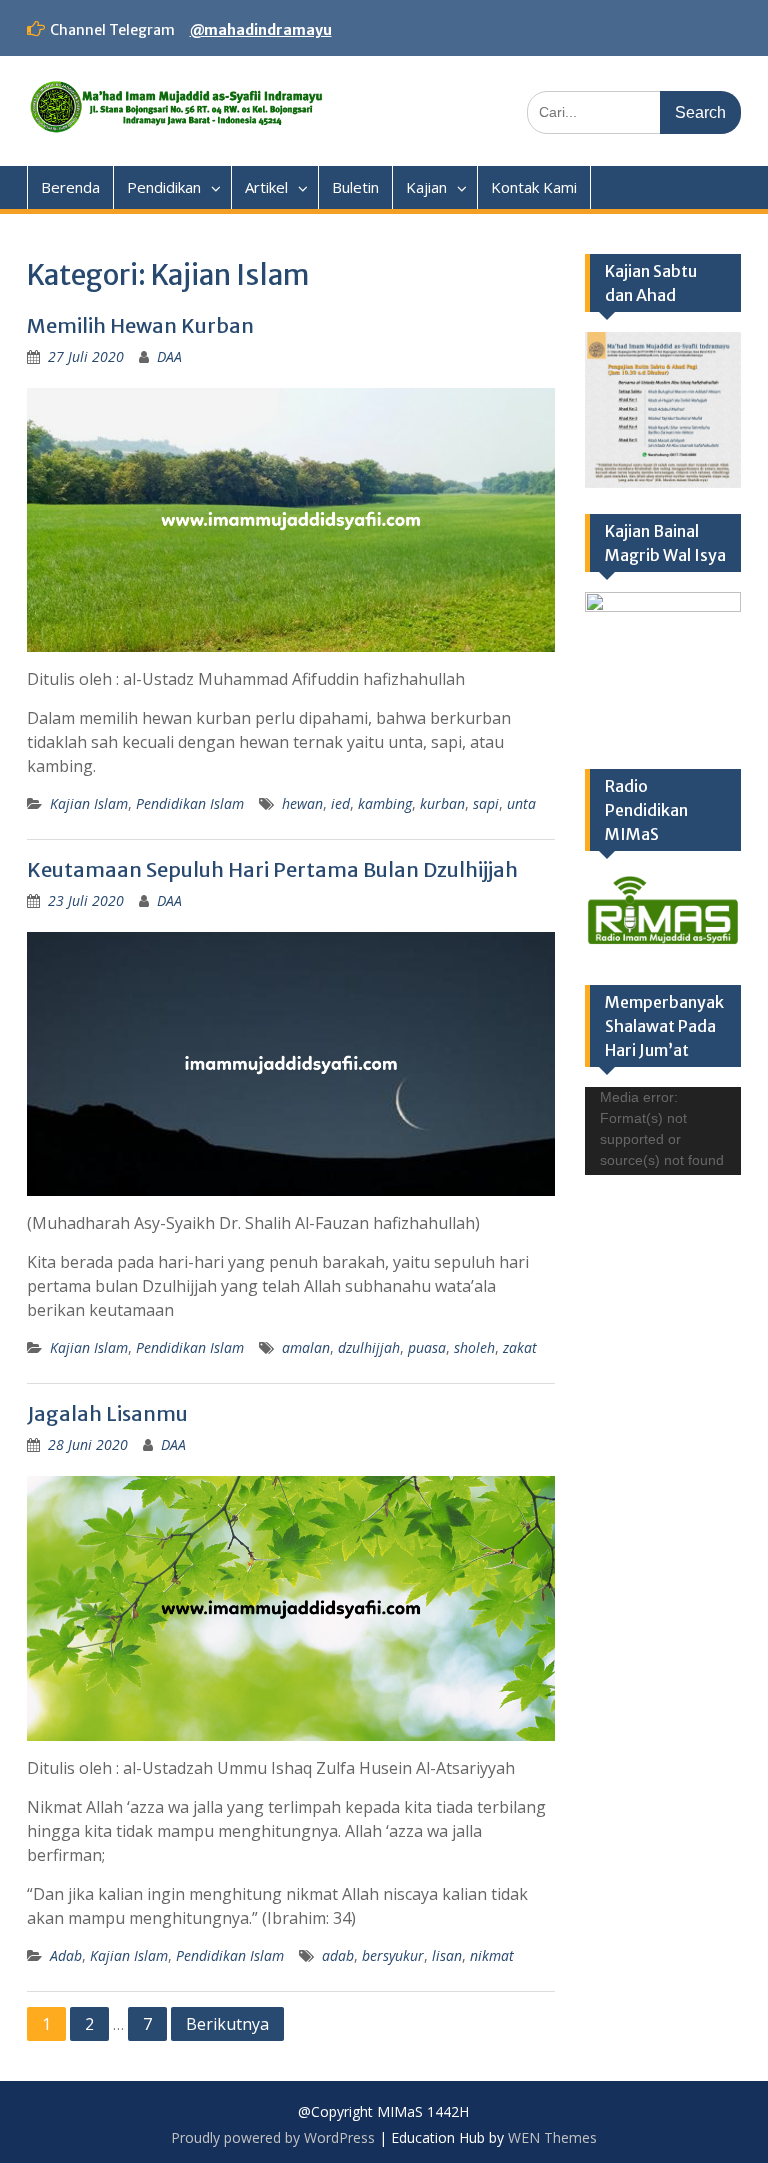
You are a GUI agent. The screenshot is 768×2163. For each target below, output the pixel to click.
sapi (486, 803)
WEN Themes (552, 2137)
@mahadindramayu (261, 30)
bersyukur (393, 1955)
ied (340, 803)
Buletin (355, 187)
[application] (663, 1131)
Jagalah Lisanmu (107, 1413)
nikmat (492, 1955)
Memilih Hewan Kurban (140, 325)
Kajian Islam (89, 803)
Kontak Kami (534, 187)
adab (338, 1955)
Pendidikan (164, 187)
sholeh (474, 1347)
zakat (520, 1347)
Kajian (426, 187)
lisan (447, 1955)
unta (521, 803)
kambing (385, 803)
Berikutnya (227, 2024)
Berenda (70, 187)
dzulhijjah (369, 1347)
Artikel (266, 187)
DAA (169, 356)
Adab (66, 1955)
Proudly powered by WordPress (273, 2137)
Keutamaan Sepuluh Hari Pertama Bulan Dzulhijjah (272, 869)
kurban (442, 803)
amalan (306, 1347)
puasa (427, 1347)
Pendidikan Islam (190, 803)
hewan (302, 803)
